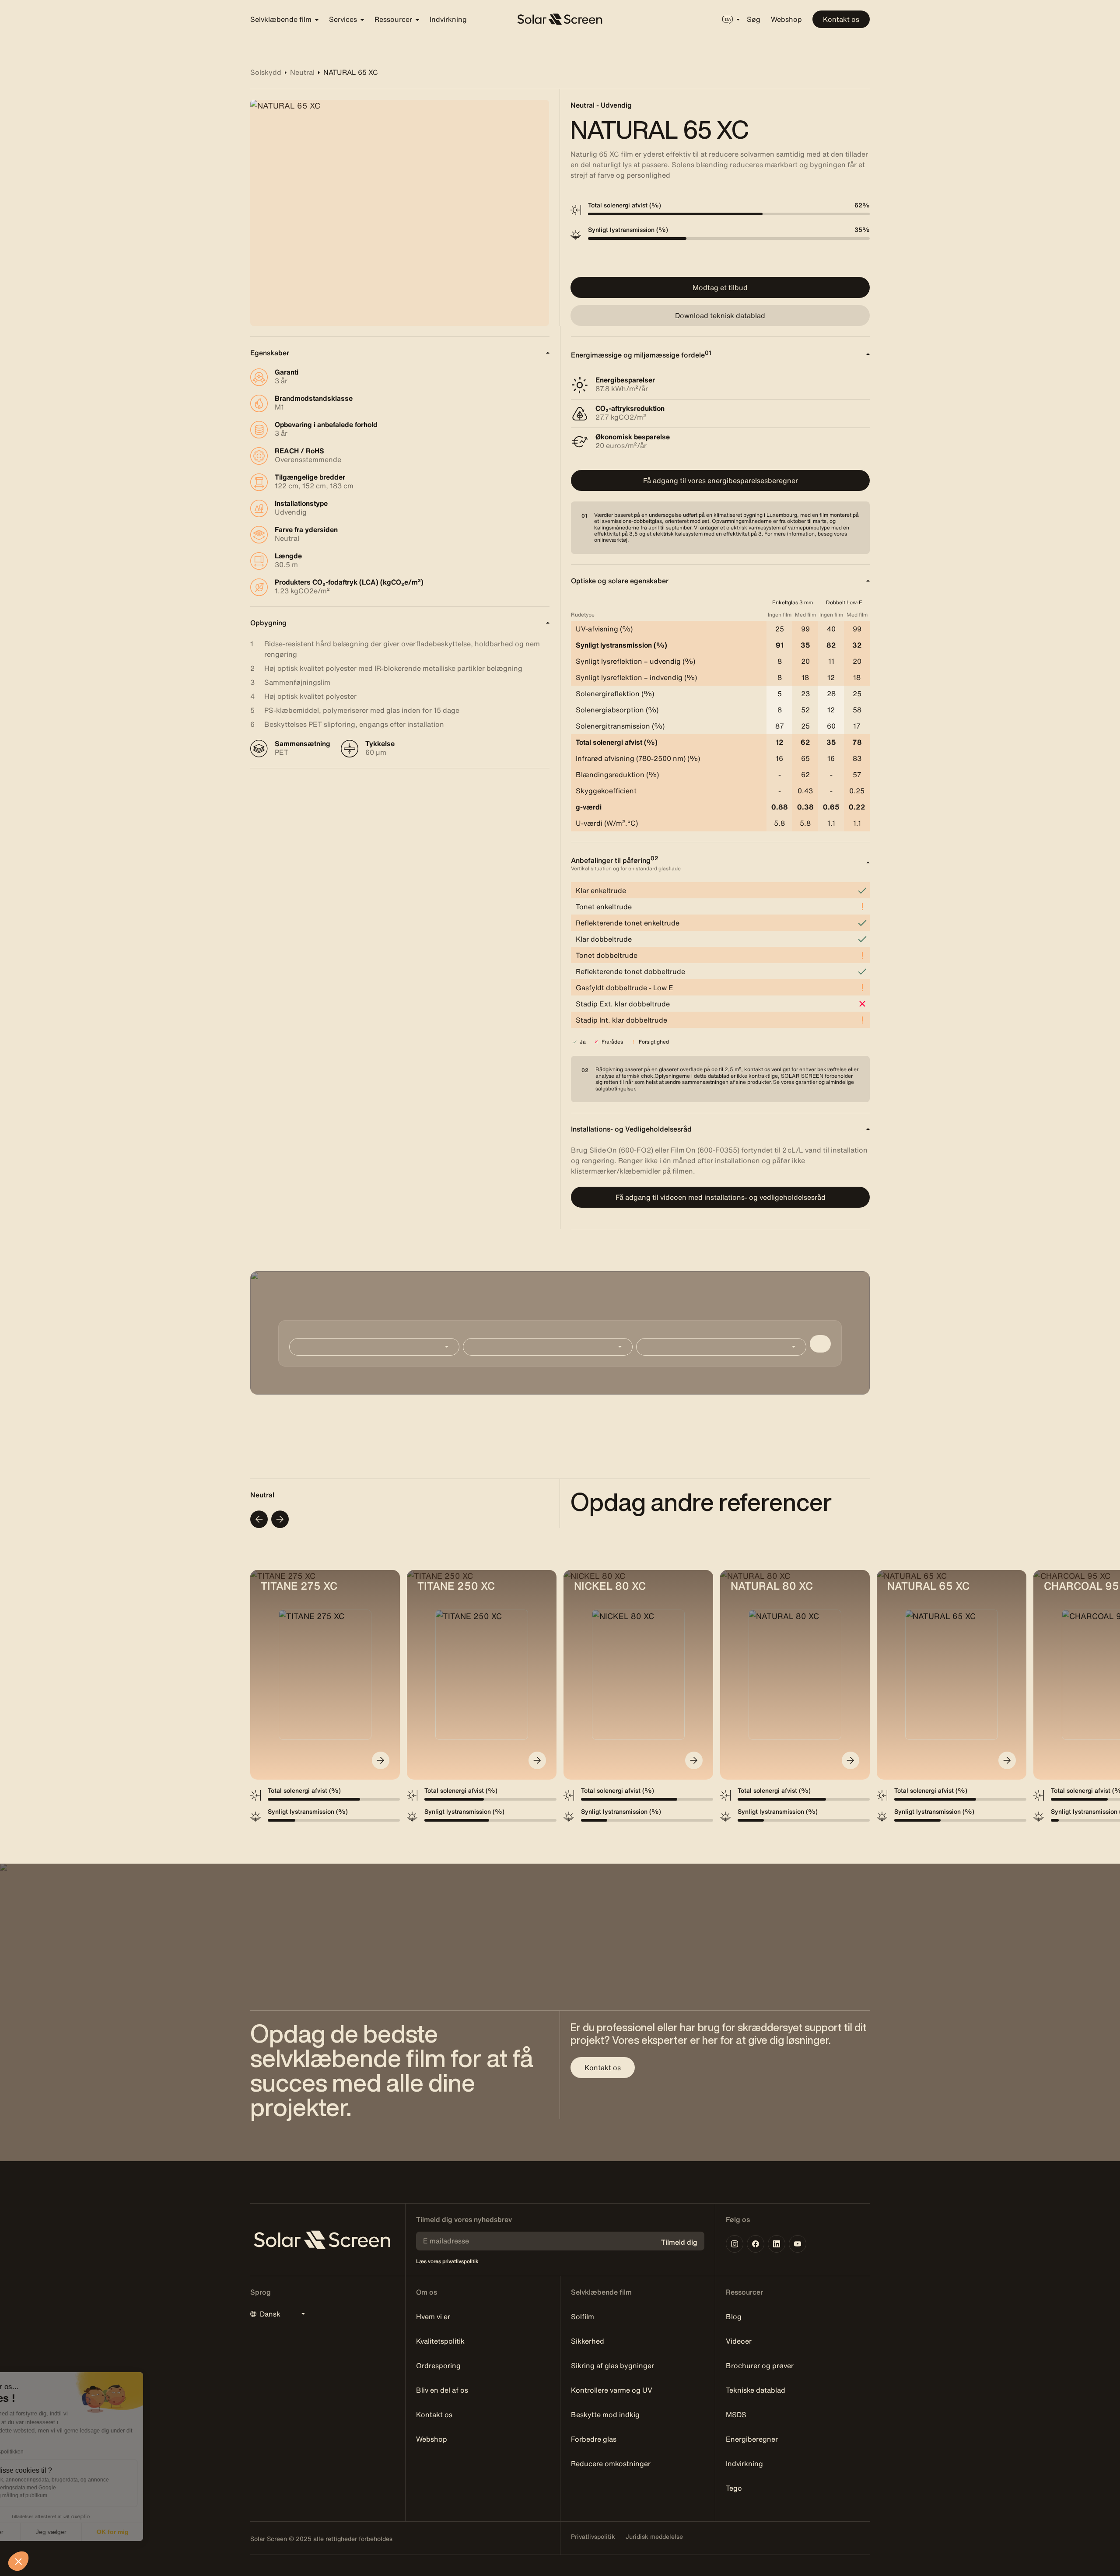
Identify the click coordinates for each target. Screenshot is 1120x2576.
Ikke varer (39, 2532)
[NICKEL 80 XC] (694, 1760)
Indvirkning (448, 19)
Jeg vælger (101, 2532)
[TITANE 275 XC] (381, 1760)
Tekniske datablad (756, 2390)
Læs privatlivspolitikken (45, 2452)
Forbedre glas (594, 2439)
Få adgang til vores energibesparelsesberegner (721, 480)
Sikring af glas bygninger (612, 2366)
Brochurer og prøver (760, 2366)
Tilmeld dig (679, 2242)
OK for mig (162, 2532)
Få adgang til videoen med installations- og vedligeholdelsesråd (721, 1197)
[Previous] (259, 1519)
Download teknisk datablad (720, 315)
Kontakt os (841, 19)
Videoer (739, 2341)
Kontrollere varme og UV (612, 2390)
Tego (734, 2488)
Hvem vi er (433, 2317)
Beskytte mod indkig (605, 2415)
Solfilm (583, 2317)
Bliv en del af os (442, 2390)
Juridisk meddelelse (654, 2537)
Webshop (786, 19)
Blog (734, 2317)
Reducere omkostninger (611, 2464)
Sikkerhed (588, 2341)
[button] (18, 2561)
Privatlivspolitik (593, 2537)
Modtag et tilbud (720, 287)
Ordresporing (438, 2366)
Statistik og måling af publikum (61, 2495)
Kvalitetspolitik (440, 2341)
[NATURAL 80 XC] (850, 1760)
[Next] (280, 1519)
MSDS (736, 2415)
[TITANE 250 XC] (537, 1760)
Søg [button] (754, 19)
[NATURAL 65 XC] (1007, 1760)
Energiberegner (752, 2439)
